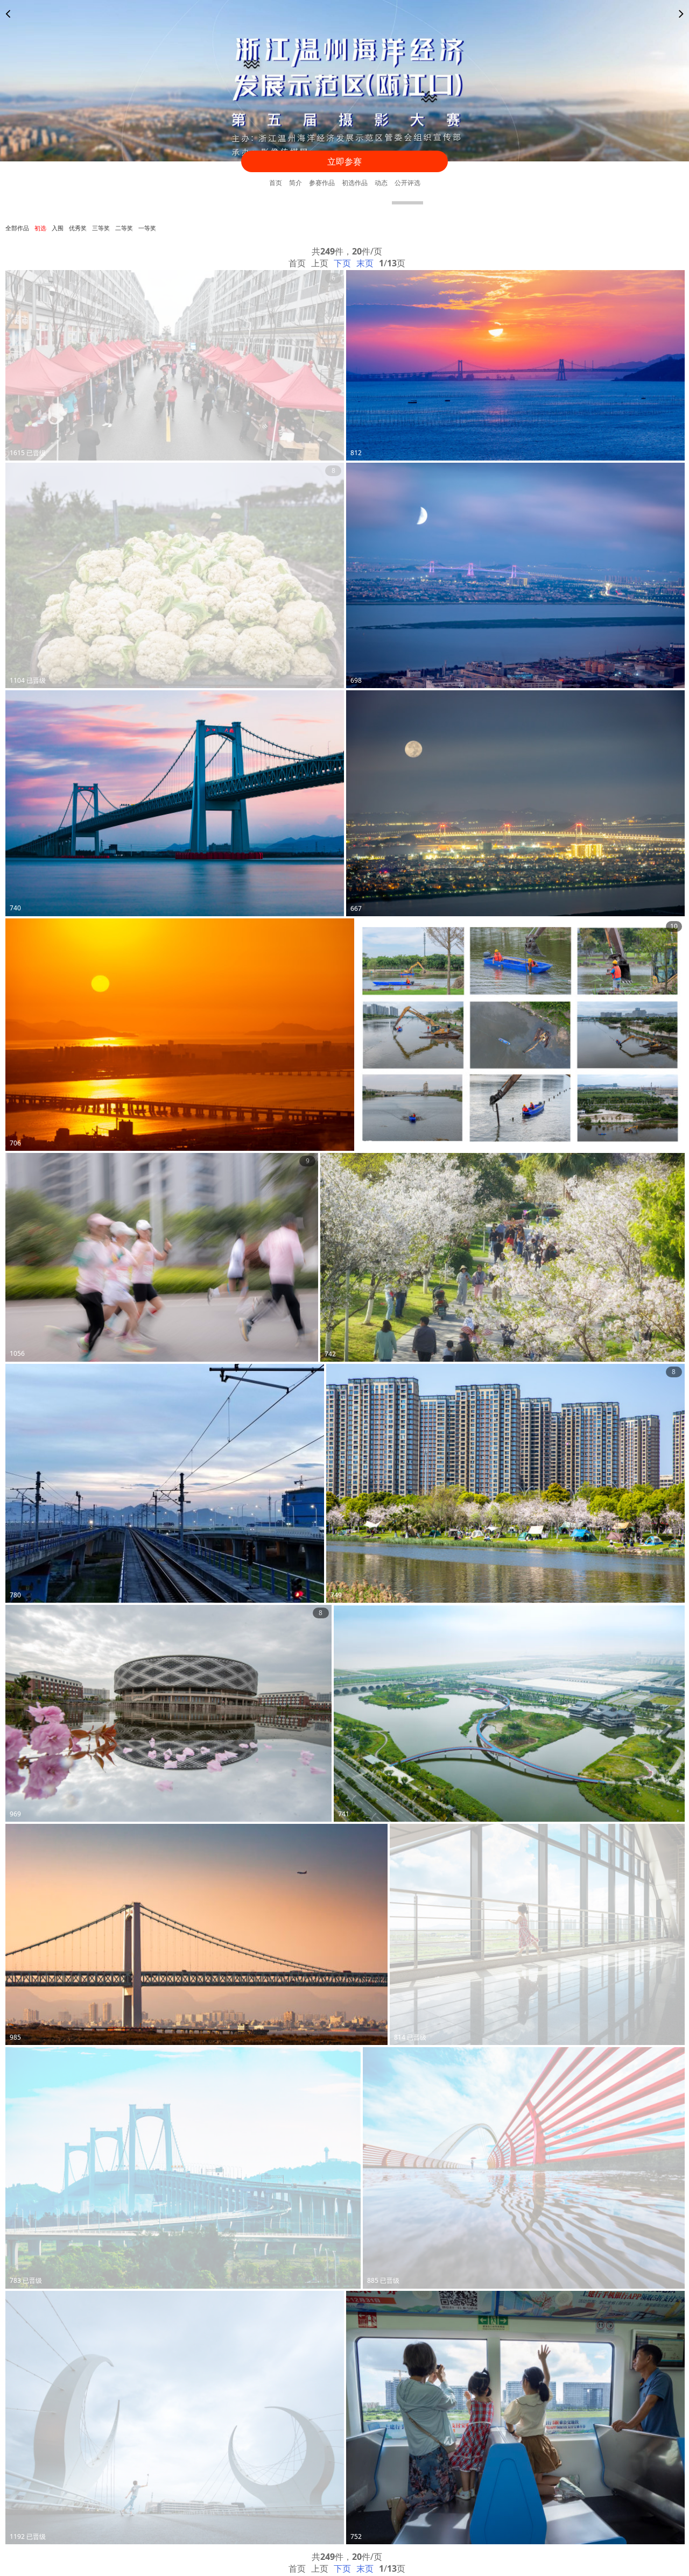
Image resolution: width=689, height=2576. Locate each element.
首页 (276, 183)
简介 (296, 183)
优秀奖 (78, 228)
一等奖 (147, 228)
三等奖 (101, 228)
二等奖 (124, 228)
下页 (342, 263)
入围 (58, 228)
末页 (365, 263)
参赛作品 (322, 183)
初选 (40, 228)
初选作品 (355, 183)
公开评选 (407, 183)
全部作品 (17, 228)
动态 (381, 183)
